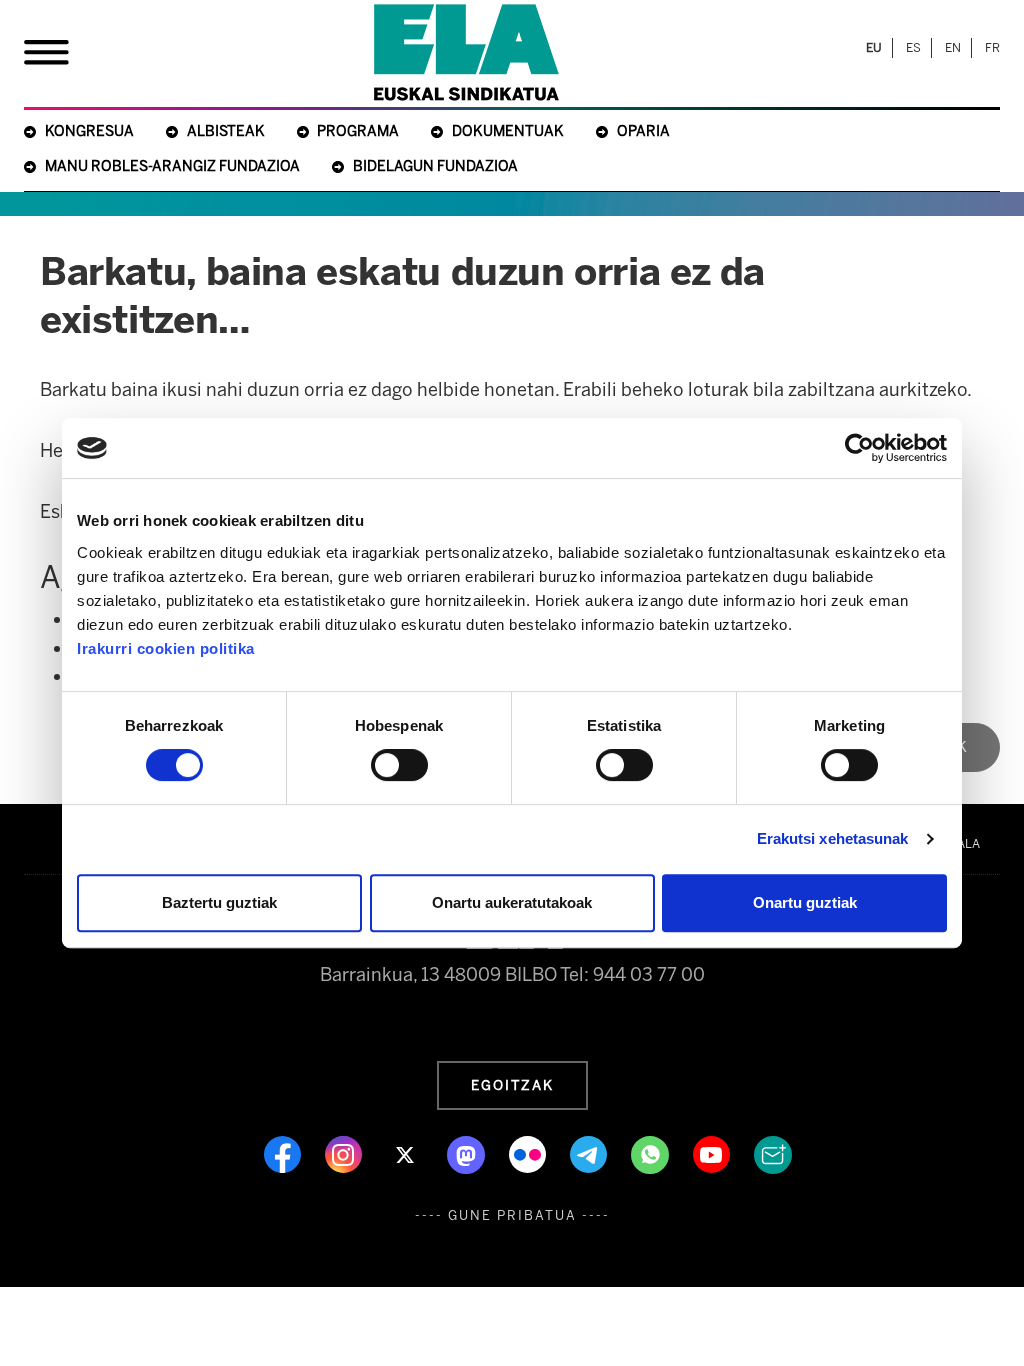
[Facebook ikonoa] (284, 1153)
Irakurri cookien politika (166, 648)
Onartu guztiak (805, 902)
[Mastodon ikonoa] (468, 1153)
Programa (358, 131)
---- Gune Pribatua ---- (512, 1215)
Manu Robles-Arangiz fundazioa (172, 166)
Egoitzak (512, 1085)
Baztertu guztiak (219, 902)
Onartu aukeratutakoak (512, 902)
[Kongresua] (466, 52)
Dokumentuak (508, 131)
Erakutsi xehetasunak (833, 838)
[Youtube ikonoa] (713, 1153)
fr (992, 48)
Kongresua (89, 131)
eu (874, 48)
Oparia (643, 131)
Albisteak (226, 131)
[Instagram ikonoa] (345, 1153)
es (913, 48)
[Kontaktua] (773, 1153)
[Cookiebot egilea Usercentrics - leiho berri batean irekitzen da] (859, 448)
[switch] (399, 765)
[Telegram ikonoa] (590, 1153)
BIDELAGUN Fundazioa (435, 166)
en (953, 48)
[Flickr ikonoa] (529, 1153)
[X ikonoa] (406, 1153)
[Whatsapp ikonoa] (652, 1153)
